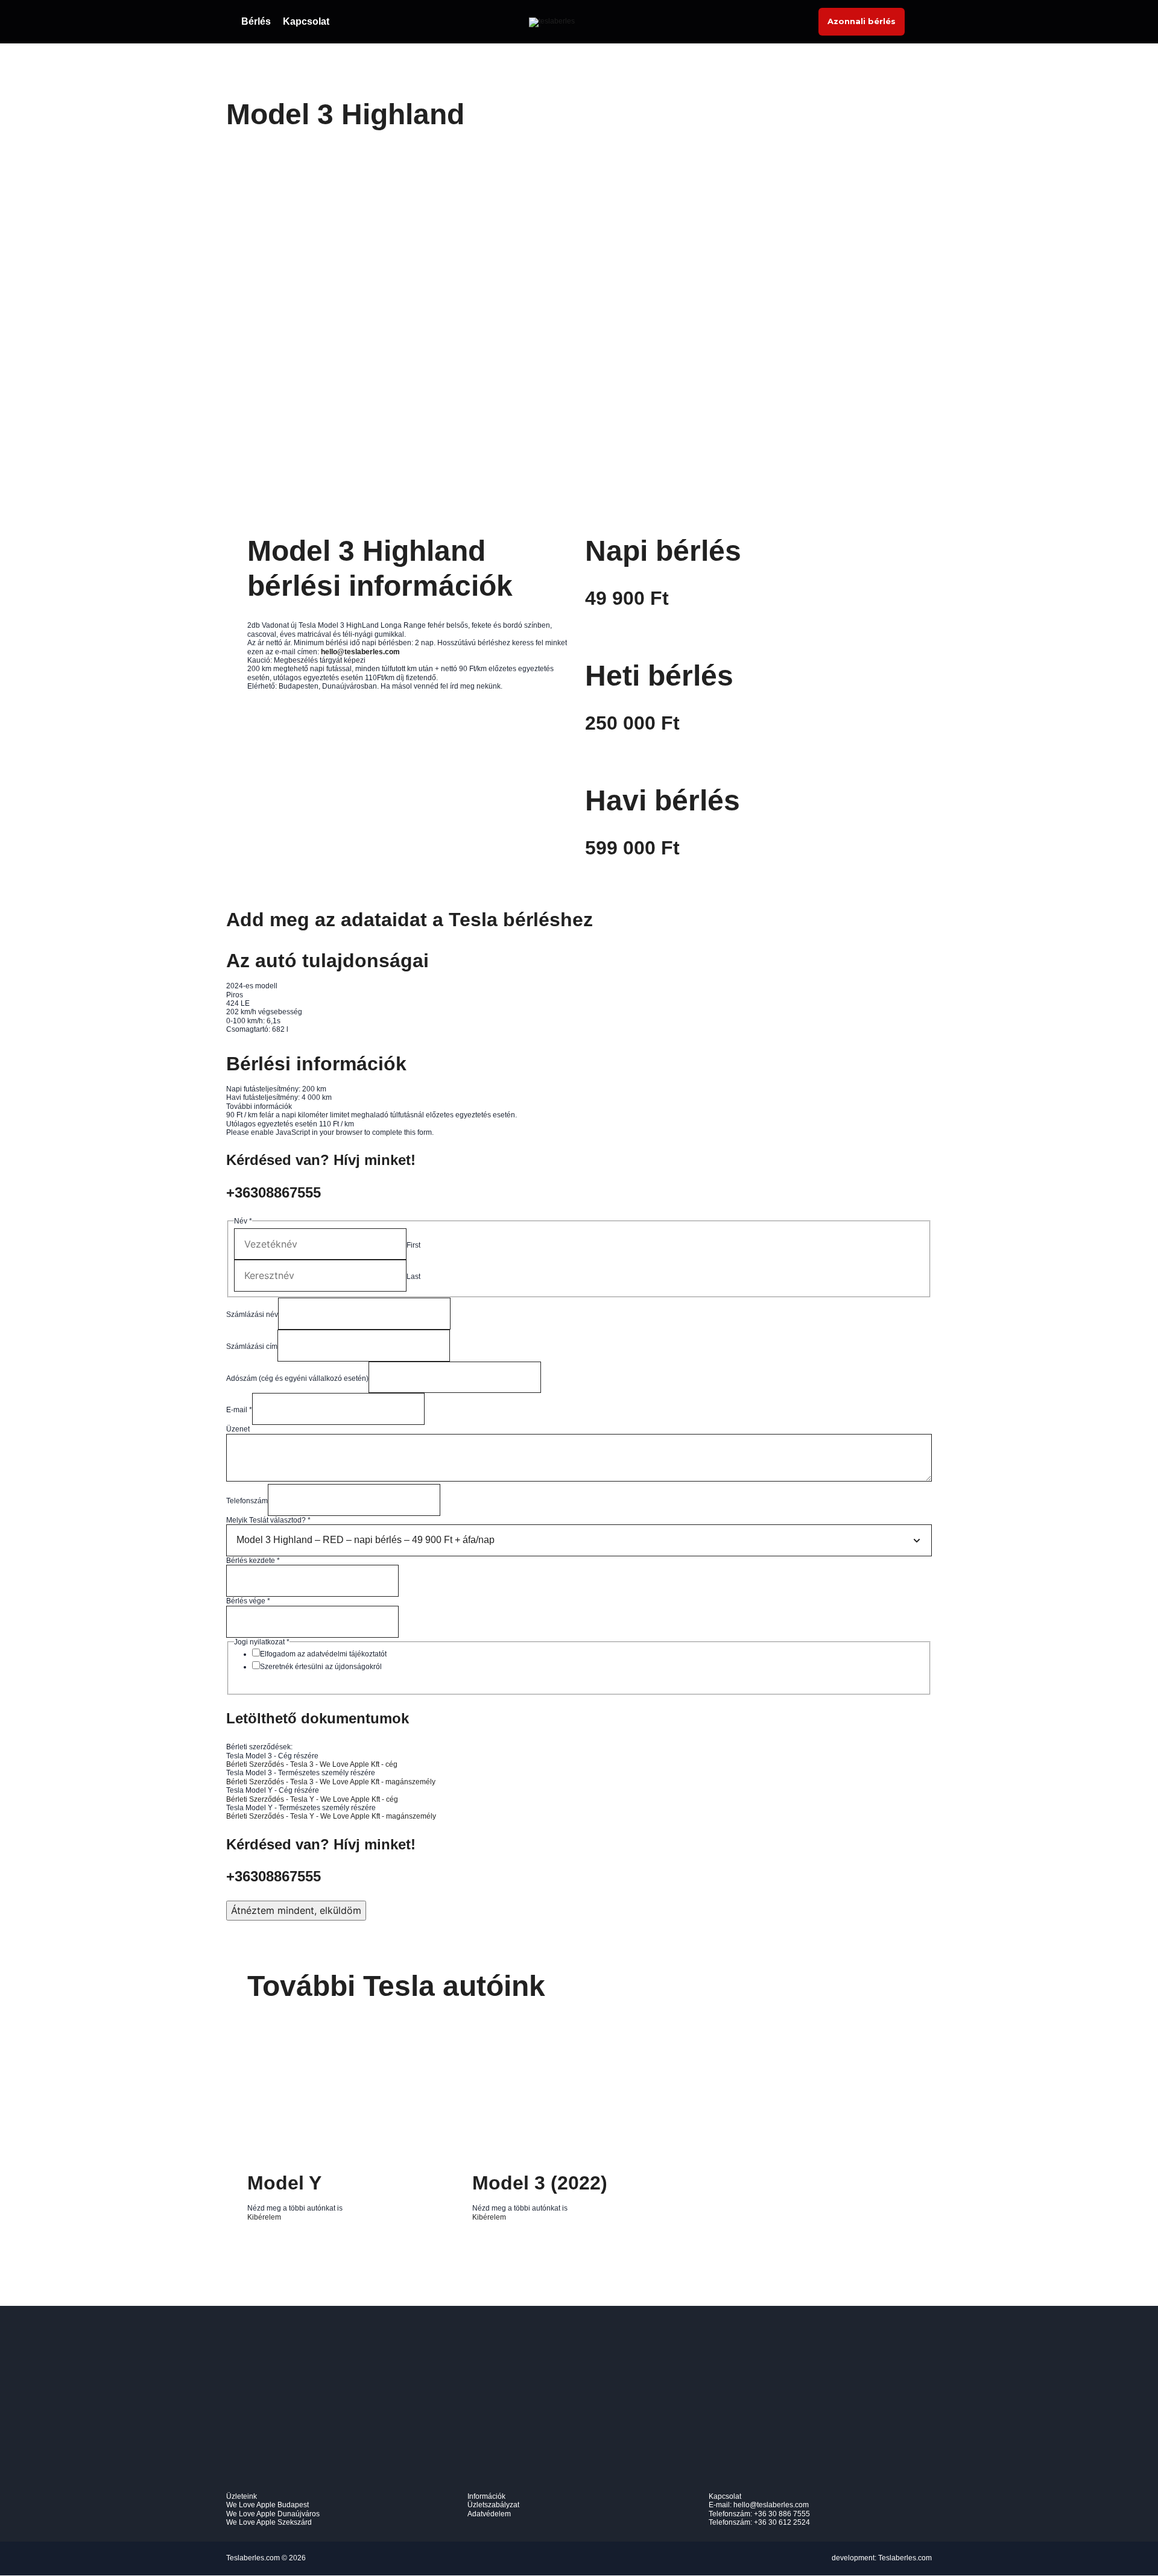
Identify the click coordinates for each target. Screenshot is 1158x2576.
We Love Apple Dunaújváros (273, 2514)
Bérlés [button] (256, 21)
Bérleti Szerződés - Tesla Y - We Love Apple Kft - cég (312, 1799)
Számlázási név (252, 1315)
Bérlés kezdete (253, 1561)
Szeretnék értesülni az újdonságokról (321, 1667)
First (413, 1245)
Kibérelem (264, 2217)
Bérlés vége (248, 1601)
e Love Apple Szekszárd (272, 2522)
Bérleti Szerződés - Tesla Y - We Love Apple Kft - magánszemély (331, 1816)
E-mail (239, 1410)
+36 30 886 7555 (782, 2514)
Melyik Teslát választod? (268, 1520)
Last (413, 1277)
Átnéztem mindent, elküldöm (296, 1910)
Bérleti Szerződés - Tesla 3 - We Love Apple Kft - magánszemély (331, 1782)
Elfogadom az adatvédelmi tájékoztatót (323, 1654)
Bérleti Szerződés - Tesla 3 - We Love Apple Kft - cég (312, 1764)
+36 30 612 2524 (782, 2522)
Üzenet (238, 1429)
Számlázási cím (252, 1346)
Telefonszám (247, 1501)
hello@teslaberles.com (771, 2505)
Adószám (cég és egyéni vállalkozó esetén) (297, 1378)
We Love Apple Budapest (267, 2505)
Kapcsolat (306, 21)
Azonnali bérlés (862, 21)
